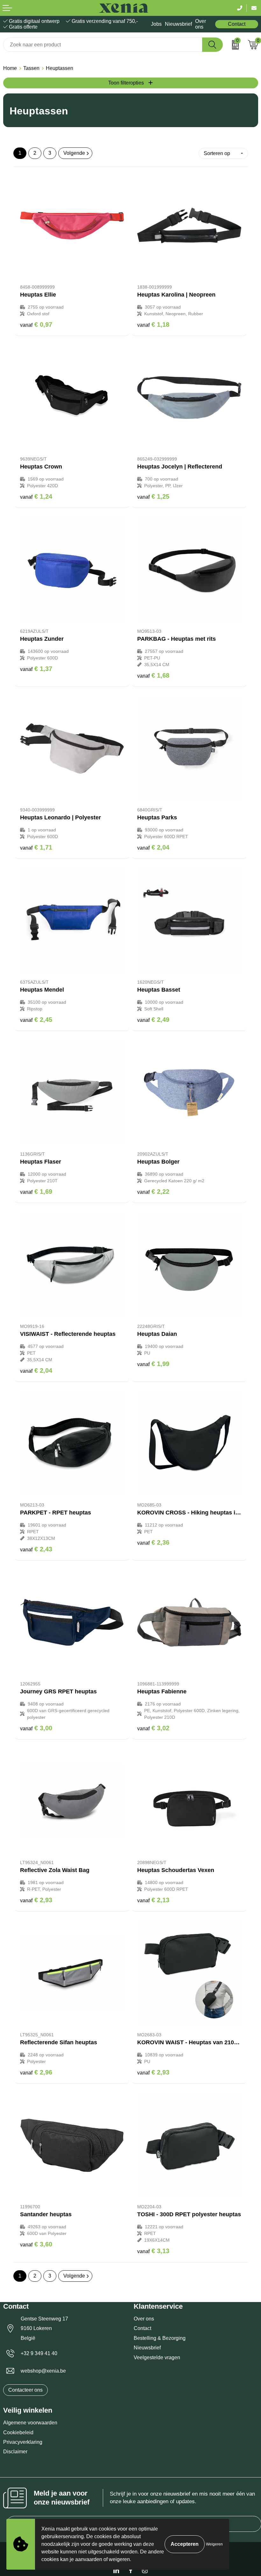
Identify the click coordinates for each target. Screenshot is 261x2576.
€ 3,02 (153, 1728)
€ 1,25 (153, 496)
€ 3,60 (36, 2244)
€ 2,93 (36, 1900)
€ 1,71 (36, 847)
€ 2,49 (153, 1020)
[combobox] (103, 45)
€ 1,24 (36, 496)
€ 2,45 (36, 1020)
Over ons (201, 24)
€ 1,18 (153, 325)
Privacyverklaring (23, 2442)
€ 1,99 (153, 1364)
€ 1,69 (36, 1192)
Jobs (156, 24)
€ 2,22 (153, 1192)
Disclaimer (15, 2452)
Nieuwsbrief (178, 24)
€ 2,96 (36, 2072)
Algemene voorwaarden (30, 2423)
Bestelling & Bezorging (160, 2338)
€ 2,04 (153, 847)
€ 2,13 (153, 1900)
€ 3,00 (36, 1728)
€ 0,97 (36, 325)
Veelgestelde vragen (157, 2357)
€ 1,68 (153, 675)
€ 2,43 (36, 1549)
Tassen (31, 68)
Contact (237, 24)
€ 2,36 (153, 1542)
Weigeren (214, 2544)
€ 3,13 (153, 2251)
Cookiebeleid (18, 2433)
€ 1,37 (36, 669)
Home (10, 68)
